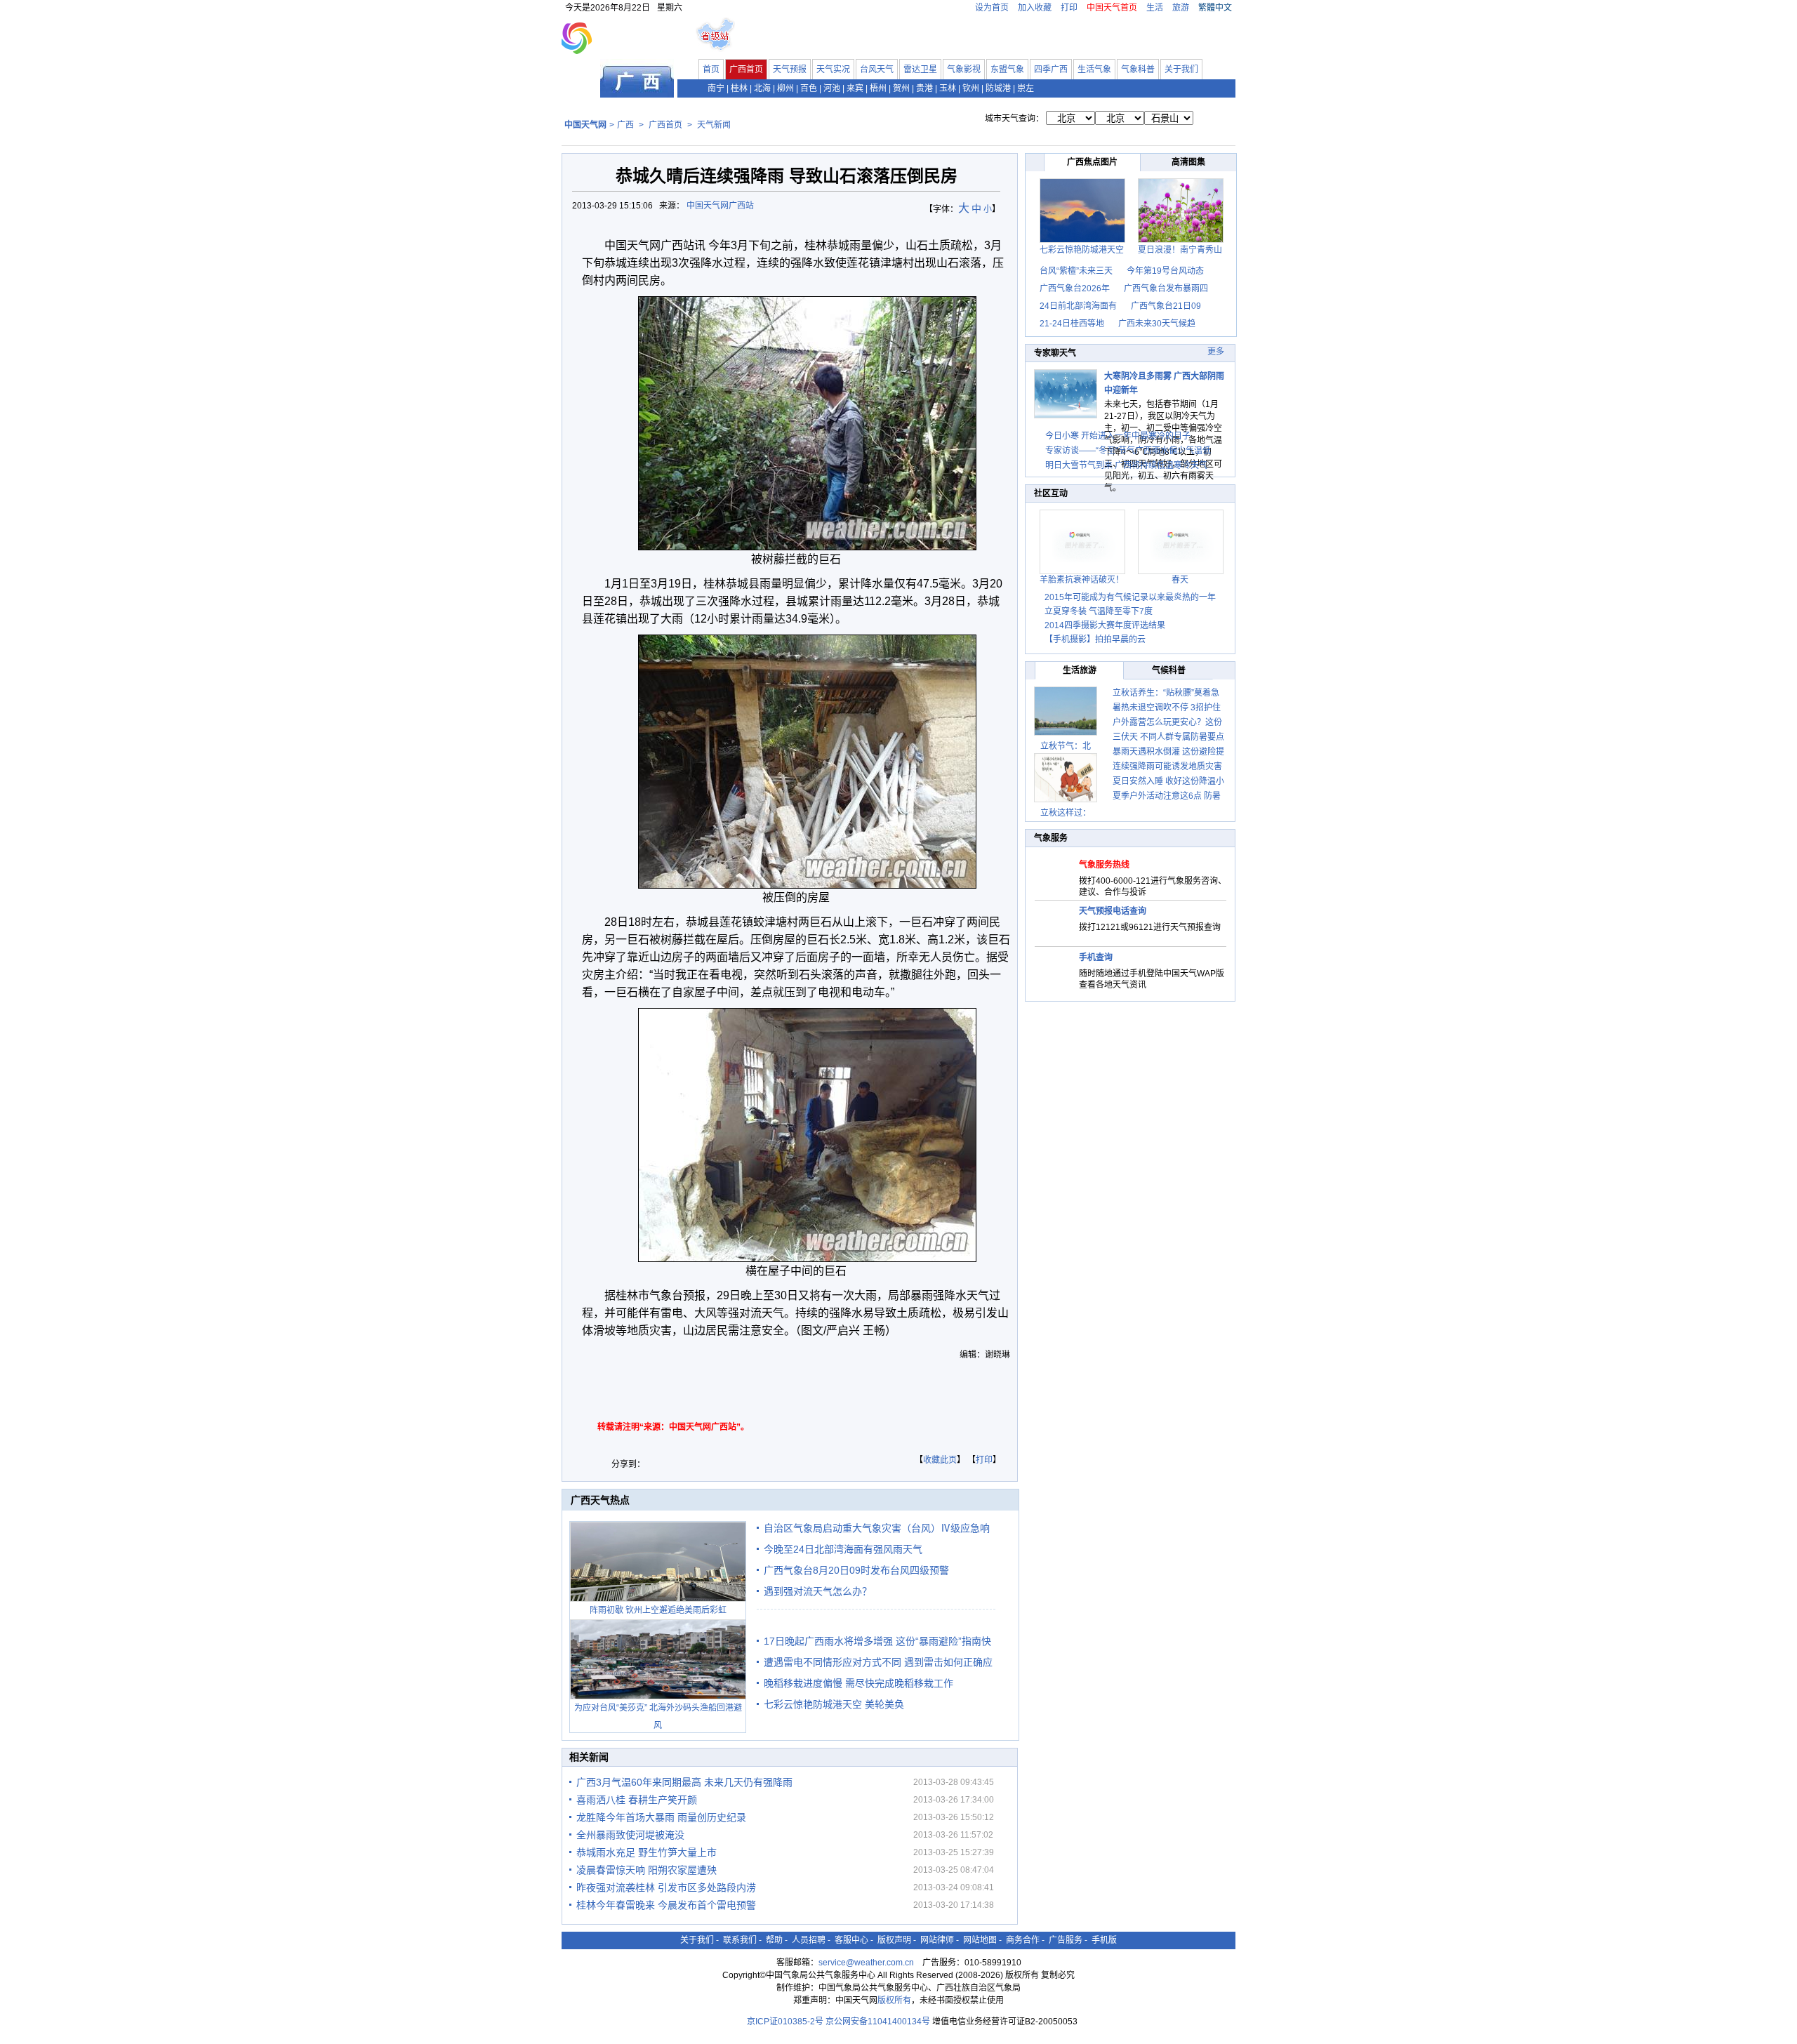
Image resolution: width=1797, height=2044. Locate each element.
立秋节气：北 (1066, 746)
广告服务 (1066, 1940)
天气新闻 (714, 125)
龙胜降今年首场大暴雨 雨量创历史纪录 (661, 1817)
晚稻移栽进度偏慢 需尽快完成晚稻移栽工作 (858, 1683)
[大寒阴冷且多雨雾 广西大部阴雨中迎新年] (1066, 416)
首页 (711, 69)
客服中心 (851, 1940)
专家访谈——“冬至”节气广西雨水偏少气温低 (1128, 451)
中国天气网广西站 (720, 206)
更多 (1216, 352)
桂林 (739, 88)
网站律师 (937, 1940)
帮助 (774, 1940)
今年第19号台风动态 (1165, 271)
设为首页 (992, 8)
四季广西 (1051, 69)
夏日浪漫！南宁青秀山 (1180, 250)
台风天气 (877, 69)
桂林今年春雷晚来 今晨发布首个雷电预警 (666, 1905)
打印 (1069, 8)
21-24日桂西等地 (1072, 324)
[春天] (1181, 571)
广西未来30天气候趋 (1157, 324)
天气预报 (790, 69)
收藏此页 (940, 1460)
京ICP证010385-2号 (785, 2022)
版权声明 (894, 1940)
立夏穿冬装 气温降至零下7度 (1099, 611)
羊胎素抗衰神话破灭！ (1082, 580)
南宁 (716, 88)
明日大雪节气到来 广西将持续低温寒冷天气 (1126, 465)
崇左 (1026, 88)
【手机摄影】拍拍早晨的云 (1095, 639)
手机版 (1104, 1940)
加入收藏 (1035, 8)
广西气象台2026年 (1075, 288)
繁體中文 (1215, 8)
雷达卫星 (920, 69)
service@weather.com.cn (866, 1963)
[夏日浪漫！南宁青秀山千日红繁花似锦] (1181, 240)
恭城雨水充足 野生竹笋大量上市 (646, 1852)
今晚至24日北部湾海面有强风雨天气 (843, 1549)
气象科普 (1138, 69)
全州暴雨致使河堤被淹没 (630, 1835)
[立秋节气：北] (1066, 711)
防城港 (998, 88)
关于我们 (1181, 69)
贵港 (924, 88)
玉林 (948, 88)
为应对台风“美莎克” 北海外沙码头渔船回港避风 (658, 1717)
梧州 (878, 88)
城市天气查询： (1014, 119)
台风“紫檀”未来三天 (1076, 271)
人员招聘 (809, 1940)
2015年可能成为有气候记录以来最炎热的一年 (1130, 597)
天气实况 (833, 69)
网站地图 (980, 1940)
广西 (625, 125)
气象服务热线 (1104, 865)
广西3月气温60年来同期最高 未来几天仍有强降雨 (684, 1782)
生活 (1155, 8)
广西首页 (746, 69)
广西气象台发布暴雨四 (1166, 288)
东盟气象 (1007, 69)
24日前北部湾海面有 (1078, 306)
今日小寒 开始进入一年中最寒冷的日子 (1118, 436)
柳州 (785, 88)
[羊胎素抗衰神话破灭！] (1082, 571)
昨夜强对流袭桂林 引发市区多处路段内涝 (666, 1887)
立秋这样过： (1066, 813)
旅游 (1181, 8)
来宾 (855, 88)
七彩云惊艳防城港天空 (1082, 250)
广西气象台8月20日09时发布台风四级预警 (856, 1570)
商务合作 (1023, 1940)
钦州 (971, 88)
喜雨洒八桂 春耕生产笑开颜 (637, 1800)
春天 (1180, 580)
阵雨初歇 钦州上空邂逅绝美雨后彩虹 (658, 1610)
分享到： (628, 1464)
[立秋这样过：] (1066, 778)
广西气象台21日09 (1166, 306)
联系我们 (740, 1940)
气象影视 (964, 69)
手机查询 (1096, 957)
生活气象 (1094, 69)
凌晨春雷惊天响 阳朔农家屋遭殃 (646, 1870)
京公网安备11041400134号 (878, 2022)
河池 (832, 88)
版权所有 (894, 2000)
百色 (809, 88)
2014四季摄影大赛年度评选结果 (1105, 625)
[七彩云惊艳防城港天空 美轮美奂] (1082, 240)
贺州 (901, 88)
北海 (762, 88)
